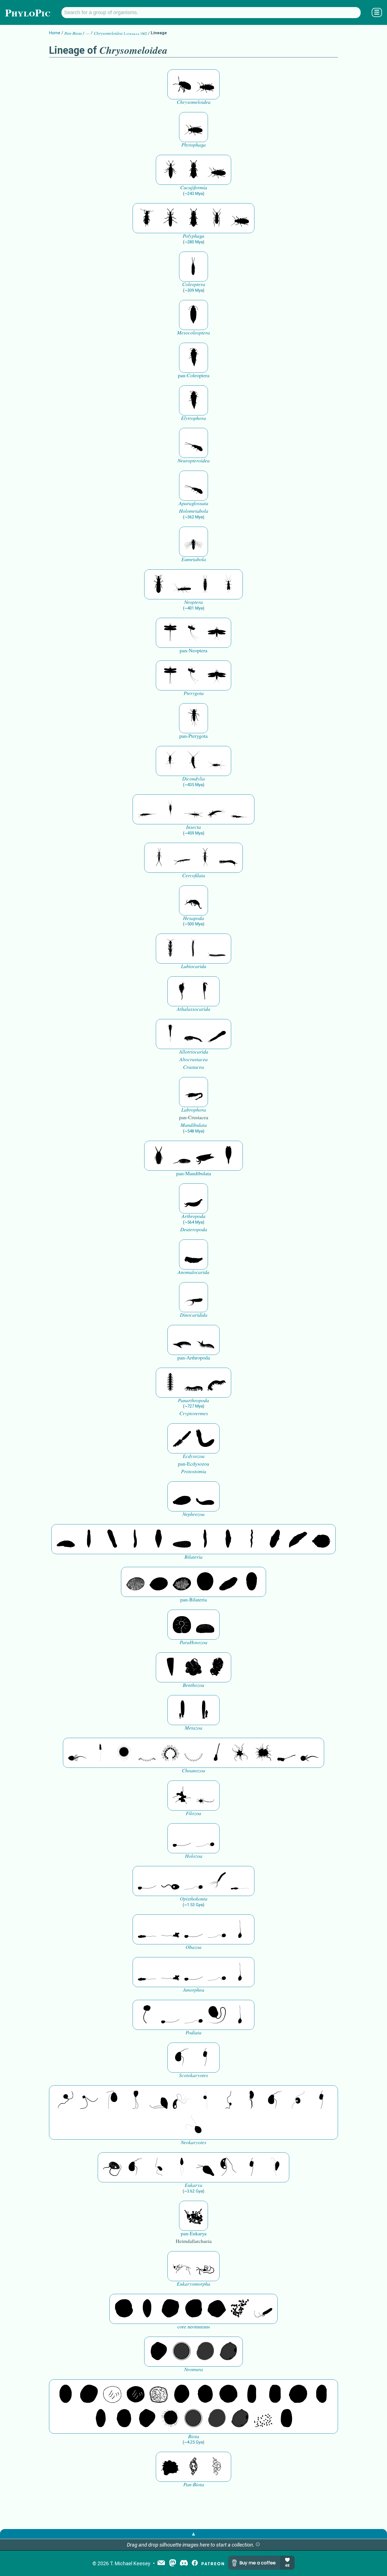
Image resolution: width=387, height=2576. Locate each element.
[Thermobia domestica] (170, 761)
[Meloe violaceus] (170, 170)
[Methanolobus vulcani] (217, 2309)
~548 (194, 1131)
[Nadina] (159, 1539)
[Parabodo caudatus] (275, 2167)
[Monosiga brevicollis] (77, 1753)
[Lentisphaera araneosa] (298, 2394)
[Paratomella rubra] (252, 1539)
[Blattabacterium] (66, 2394)
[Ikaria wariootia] (66, 1539)
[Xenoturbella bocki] (228, 1539)
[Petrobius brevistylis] (193, 809)
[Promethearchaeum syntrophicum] (182, 2266)
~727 (194, 1406)
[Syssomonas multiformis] (182, 1838)
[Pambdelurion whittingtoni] (193, 1297)
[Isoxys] (205, 1156)
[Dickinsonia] (135, 1582)
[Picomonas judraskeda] (228, 2100)
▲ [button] (193, 2534)
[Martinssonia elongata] (193, 1092)
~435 (194, 785)
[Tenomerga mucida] (193, 267)
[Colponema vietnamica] (252, 2100)
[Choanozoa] (240, 1753)
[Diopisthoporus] (112, 1539)
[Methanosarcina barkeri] (170, 2309)
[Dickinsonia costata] (205, 1582)
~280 (194, 242)
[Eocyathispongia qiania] (193, 1667)
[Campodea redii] (205, 858)
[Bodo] (182, 2167)
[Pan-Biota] (170, 2467)
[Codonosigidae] (286, 1753)
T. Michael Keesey (130, 2563)
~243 (194, 194)
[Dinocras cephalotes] (205, 584)
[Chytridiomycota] (170, 1881)
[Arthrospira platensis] (252, 2394)
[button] (258, 2545)
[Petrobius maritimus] (170, 809)
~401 (194, 608)
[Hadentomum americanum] (159, 584)
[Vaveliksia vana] (205, 1710)
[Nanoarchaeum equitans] (159, 2352)
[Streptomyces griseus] (205, 2394)
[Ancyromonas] (205, 2058)
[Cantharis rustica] (217, 218)
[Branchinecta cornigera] (205, 991)
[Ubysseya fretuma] (66, 2100)
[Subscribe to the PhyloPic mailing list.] (161, 2563)
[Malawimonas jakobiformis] (182, 2058)
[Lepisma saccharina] (193, 761)
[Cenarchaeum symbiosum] (240, 2309)
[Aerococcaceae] (89, 2394)
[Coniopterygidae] (193, 443)
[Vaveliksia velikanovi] (182, 1710)
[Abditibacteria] (182, 2394)
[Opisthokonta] (217, 1881)
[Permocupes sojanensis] (193, 315)
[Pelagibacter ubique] (321, 2394)
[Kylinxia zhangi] (193, 1198)
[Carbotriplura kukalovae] (193, 718)
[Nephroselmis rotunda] (205, 2100)
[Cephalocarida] (193, 1034)
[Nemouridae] (182, 584)
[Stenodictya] (217, 633)
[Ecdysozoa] (182, 1438)
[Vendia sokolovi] (252, 1582)
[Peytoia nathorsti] (193, 1254)
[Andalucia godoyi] (159, 2167)
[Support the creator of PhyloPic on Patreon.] (213, 2563)
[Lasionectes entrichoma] (170, 949)
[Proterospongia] (263, 1753)
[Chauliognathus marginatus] (170, 218)
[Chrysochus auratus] (182, 84)
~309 (194, 290)
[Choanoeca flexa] (147, 1753)
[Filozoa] (205, 1796)
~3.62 (193, 2191)
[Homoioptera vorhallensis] (193, 633)
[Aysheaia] (217, 1383)
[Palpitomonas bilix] (89, 2100)
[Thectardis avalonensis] (170, 1667)
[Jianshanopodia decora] (205, 1340)
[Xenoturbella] (298, 1539)
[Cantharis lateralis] (147, 218)
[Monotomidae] (193, 170)
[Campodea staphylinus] (159, 858)
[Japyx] (228, 858)
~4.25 (193, 2442)
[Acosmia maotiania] (205, 1438)
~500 (194, 924)
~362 (194, 517)
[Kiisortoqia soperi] (159, 1156)
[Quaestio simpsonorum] (182, 1625)
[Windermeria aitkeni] (228, 1582)
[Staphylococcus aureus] (228, 2394)
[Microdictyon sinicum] (193, 1383)
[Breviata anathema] (147, 1929)
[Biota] (112, 2394)
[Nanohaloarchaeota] (205, 2352)
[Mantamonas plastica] (147, 2015)
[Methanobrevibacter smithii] (147, 2309)
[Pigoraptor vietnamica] (182, 1796)
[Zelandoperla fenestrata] (228, 584)
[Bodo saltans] (112, 2167)
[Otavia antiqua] (217, 1667)
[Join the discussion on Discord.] (184, 2563)
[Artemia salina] (182, 991)
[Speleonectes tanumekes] (193, 949)
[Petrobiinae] (147, 809)
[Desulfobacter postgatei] (263, 2419)
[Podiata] (217, 2015)
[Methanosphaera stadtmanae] (124, 2309)
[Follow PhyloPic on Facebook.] (195, 2563)
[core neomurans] (263, 2309)
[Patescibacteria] (101, 2419)
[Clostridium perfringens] (275, 2394)
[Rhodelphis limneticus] (159, 2100)
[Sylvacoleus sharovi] (193, 358)
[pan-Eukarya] (193, 2216)
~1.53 (193, 1905)
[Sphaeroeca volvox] (101, 1753)
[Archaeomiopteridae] (193, 542)
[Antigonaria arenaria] (135, 1539)
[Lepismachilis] (217, 809)
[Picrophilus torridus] (193, 2309)
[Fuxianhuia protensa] (228, 1156)
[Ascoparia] (89, 1539)
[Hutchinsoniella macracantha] (170, 1034)
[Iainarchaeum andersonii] (228, 2352)
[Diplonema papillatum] (205, 2167)
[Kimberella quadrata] (182, 1496)
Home (55, 33)
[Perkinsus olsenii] (182, 2100)
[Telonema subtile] (135, 2100)
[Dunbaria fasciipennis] (170, 633)
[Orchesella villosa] (193, 900)
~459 (194, 833)
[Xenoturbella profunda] (205, 1539)
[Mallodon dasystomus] (205, 84)
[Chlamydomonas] (193, 2125)
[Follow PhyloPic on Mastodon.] (173, 2563)
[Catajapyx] (182, 858)
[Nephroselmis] (298, 2100)
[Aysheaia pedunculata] (170, 1383)
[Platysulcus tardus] (112, 2100)
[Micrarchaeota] (182, 2352)
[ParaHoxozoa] (205, 1625)
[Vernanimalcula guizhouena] (321, 1539)
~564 (194, 1222)
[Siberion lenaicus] (182, 1340)
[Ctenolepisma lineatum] (217, 761)
